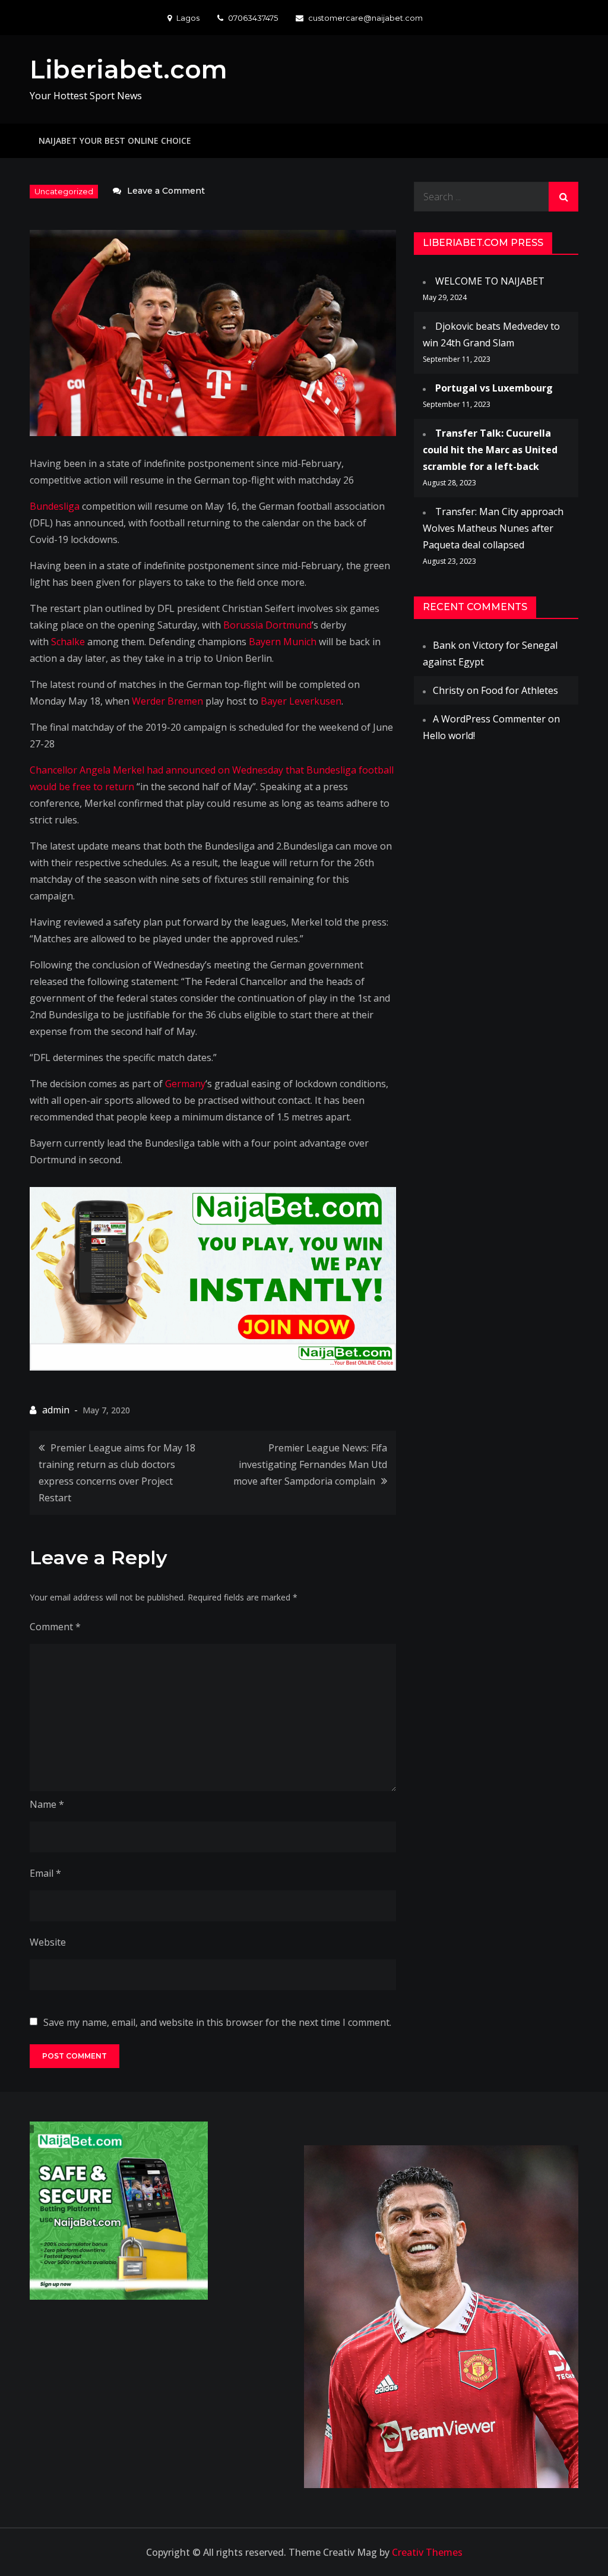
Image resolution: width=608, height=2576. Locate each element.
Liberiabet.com (129, 70)
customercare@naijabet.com (365, 18)
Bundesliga (55, 506)
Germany (185, 1084)
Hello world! (449, 735)
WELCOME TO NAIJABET (490, 281)
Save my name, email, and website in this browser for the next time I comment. (217, 2022)
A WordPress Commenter (489, 719)
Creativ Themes (427, 2552)
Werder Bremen (167, 701)
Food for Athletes (520, 690)
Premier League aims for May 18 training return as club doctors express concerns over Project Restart (117, 1473)
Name (47, 1804)
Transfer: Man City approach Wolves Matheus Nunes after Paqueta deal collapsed (493, 528)
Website (48, 1942)
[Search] (563, 197)
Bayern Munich (283, 642)
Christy (449, 690)
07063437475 (253, 18)
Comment (55, 1627)
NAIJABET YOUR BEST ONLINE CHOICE (115, 141)
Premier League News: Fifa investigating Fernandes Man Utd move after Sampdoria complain (310, 1464)
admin (56, 1410)
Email (45, 1873)
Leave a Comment (166, 191)
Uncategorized (64, 191)
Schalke (68, 642)
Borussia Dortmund (267, 625)
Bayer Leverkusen (301, 701)
